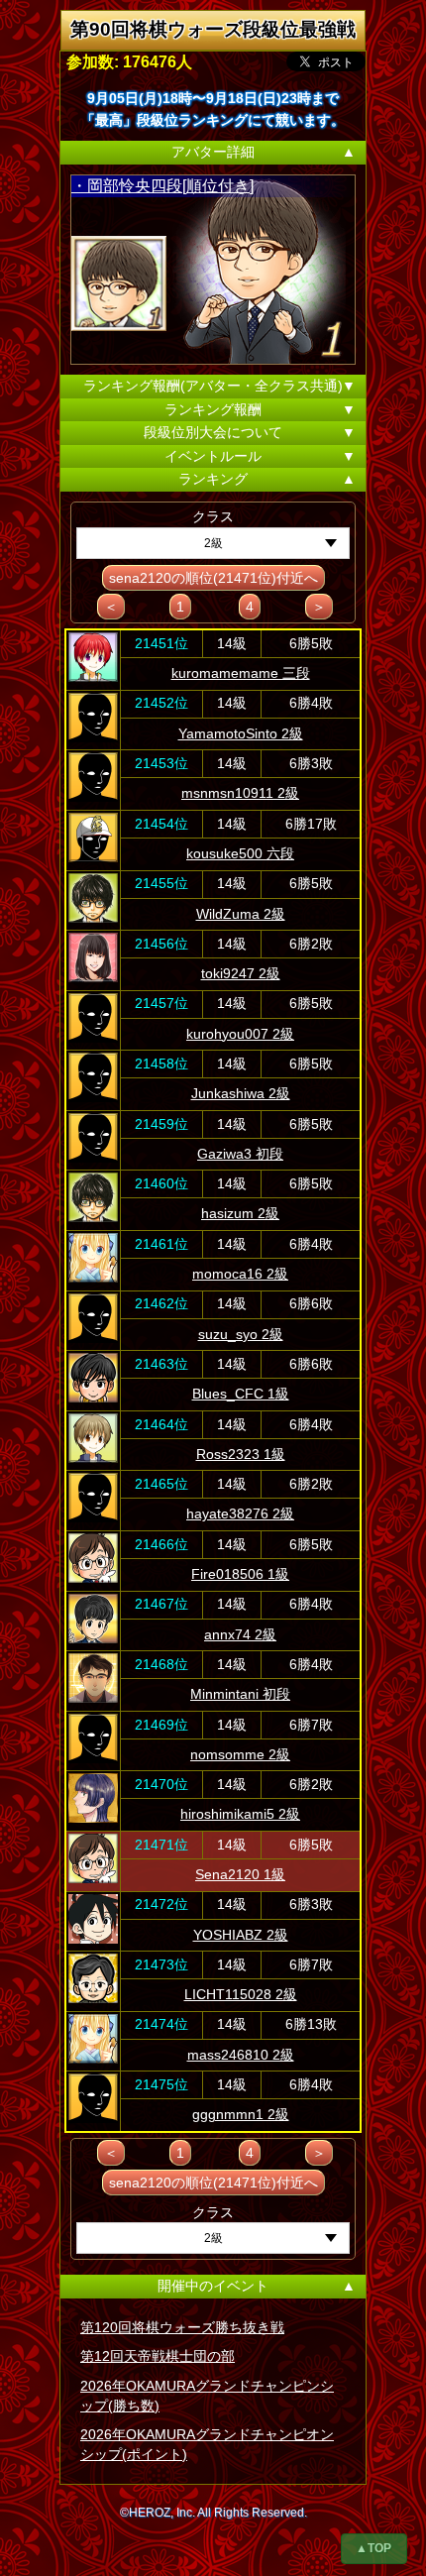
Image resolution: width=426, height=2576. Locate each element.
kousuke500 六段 (240, 853)
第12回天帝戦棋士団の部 (158, 2356)
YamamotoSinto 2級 (241, 733)
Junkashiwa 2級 (241, 1093)
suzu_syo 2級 (241, 1334)
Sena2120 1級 (240, 1874)
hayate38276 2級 (240, 1513)
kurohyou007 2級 (240, 1034)
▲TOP (373, 2548)
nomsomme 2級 (240, 1754)
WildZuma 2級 (241, 914)
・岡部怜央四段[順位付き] (162, 186)
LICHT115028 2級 (241, 1994)
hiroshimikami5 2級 (240, 1814)
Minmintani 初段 (240, 1694)
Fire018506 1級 (240, 1574)
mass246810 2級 (241, 2055)
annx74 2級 (240, 1634)
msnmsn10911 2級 (240, 793)
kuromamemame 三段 (241, 673)
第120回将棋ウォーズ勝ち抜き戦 (182, 2327)
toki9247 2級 (241, 973)
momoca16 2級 (240, 1274)
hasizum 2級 (240, 1213)
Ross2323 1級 (241, 1454)
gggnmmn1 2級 (241, 2114)
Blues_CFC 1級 (241, 1394)
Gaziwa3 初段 (240, 1154)
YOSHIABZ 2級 (241, 1935)
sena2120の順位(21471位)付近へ (213, 578)
